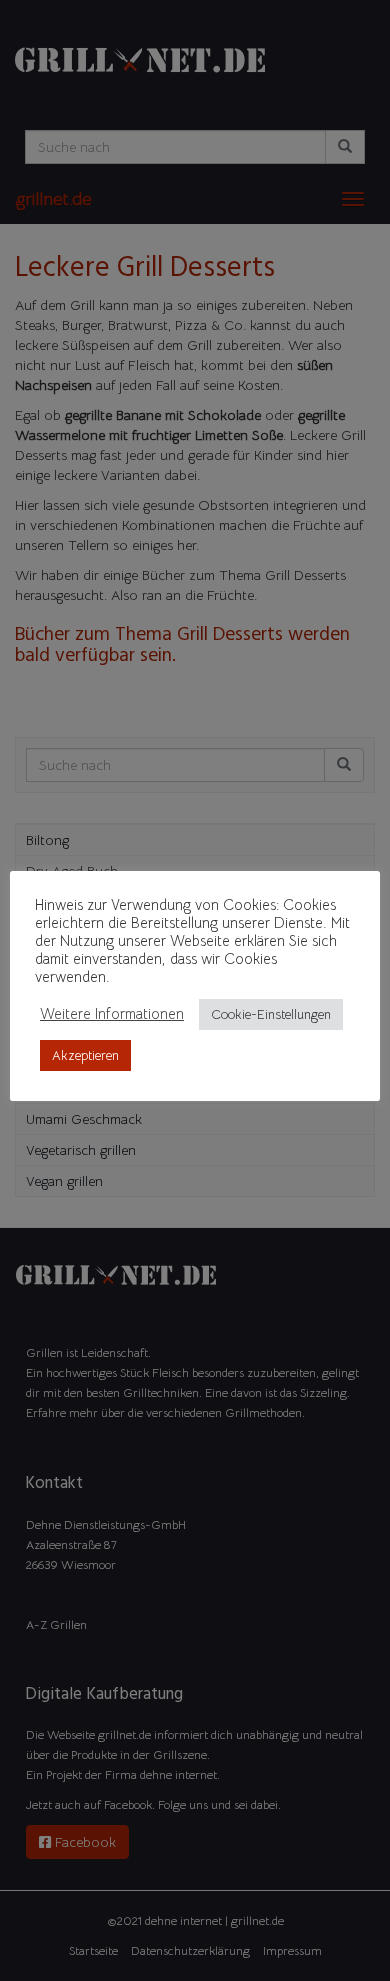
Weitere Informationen (112, 1014)
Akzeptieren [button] (85, 1055)
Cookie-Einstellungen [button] (271, 1014)
